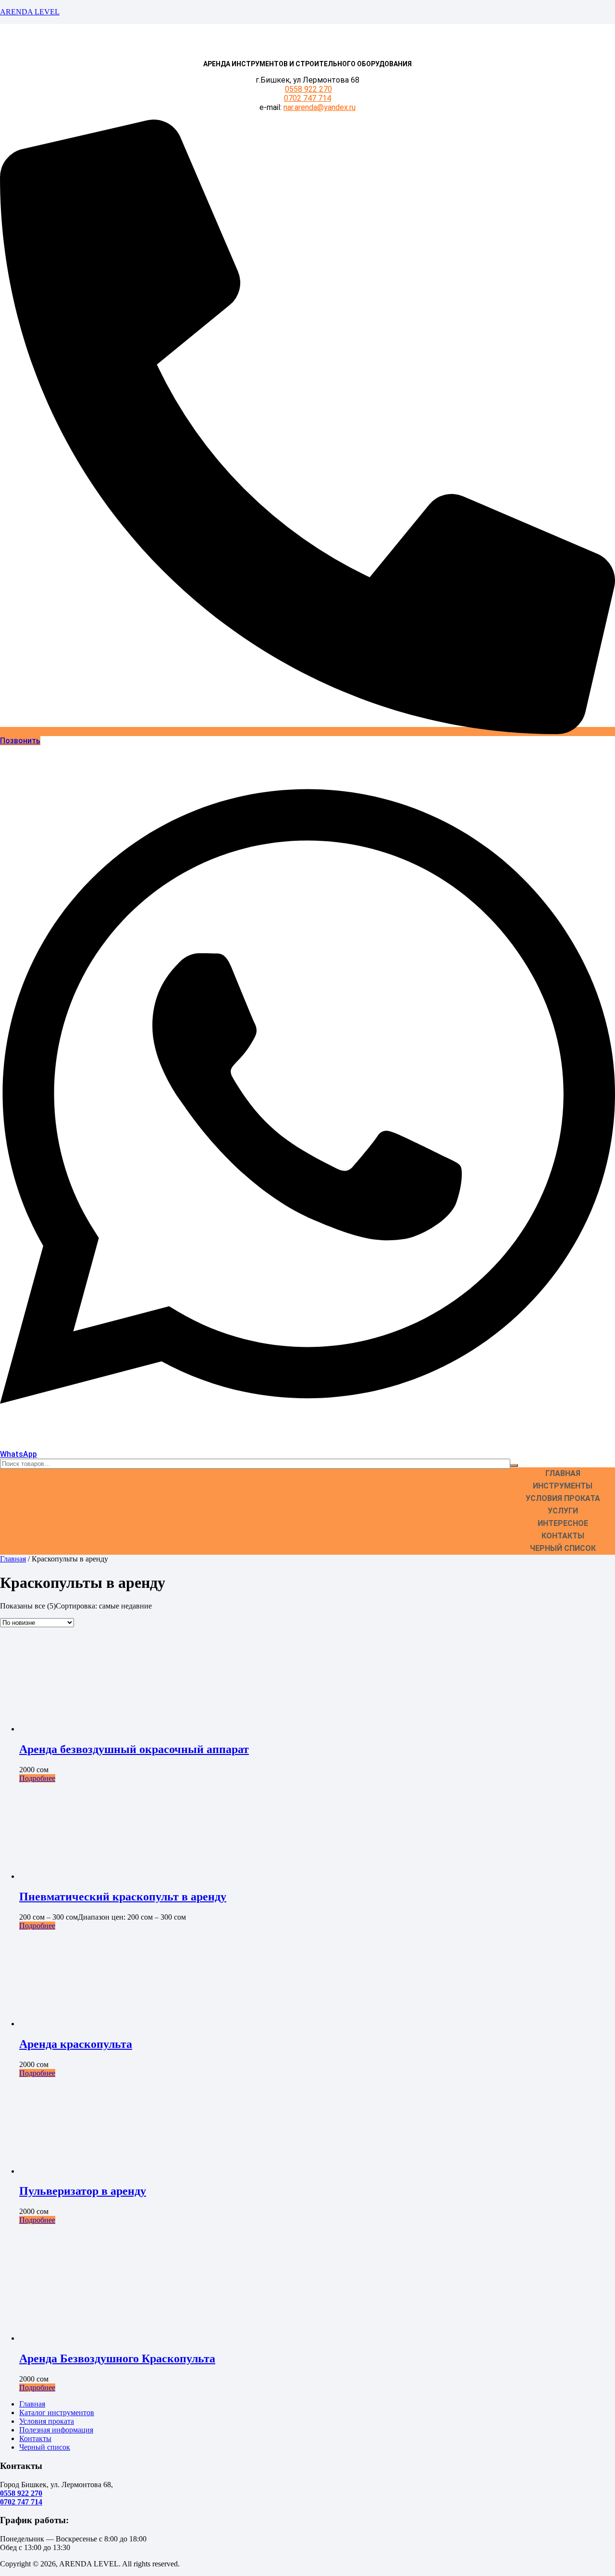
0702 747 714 (307, 98)
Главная (563, 1473)
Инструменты (563, 1486)
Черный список (563, 1548)
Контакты (563, 1536)
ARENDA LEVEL (30, 12)
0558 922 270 (308, 89)
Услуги (563, 1511)
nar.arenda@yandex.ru (320, 107)
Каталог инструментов (57, 2413)
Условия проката (563, 1498)
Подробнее (37, 1778)
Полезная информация (56, 2430)
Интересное (563, 1523)
